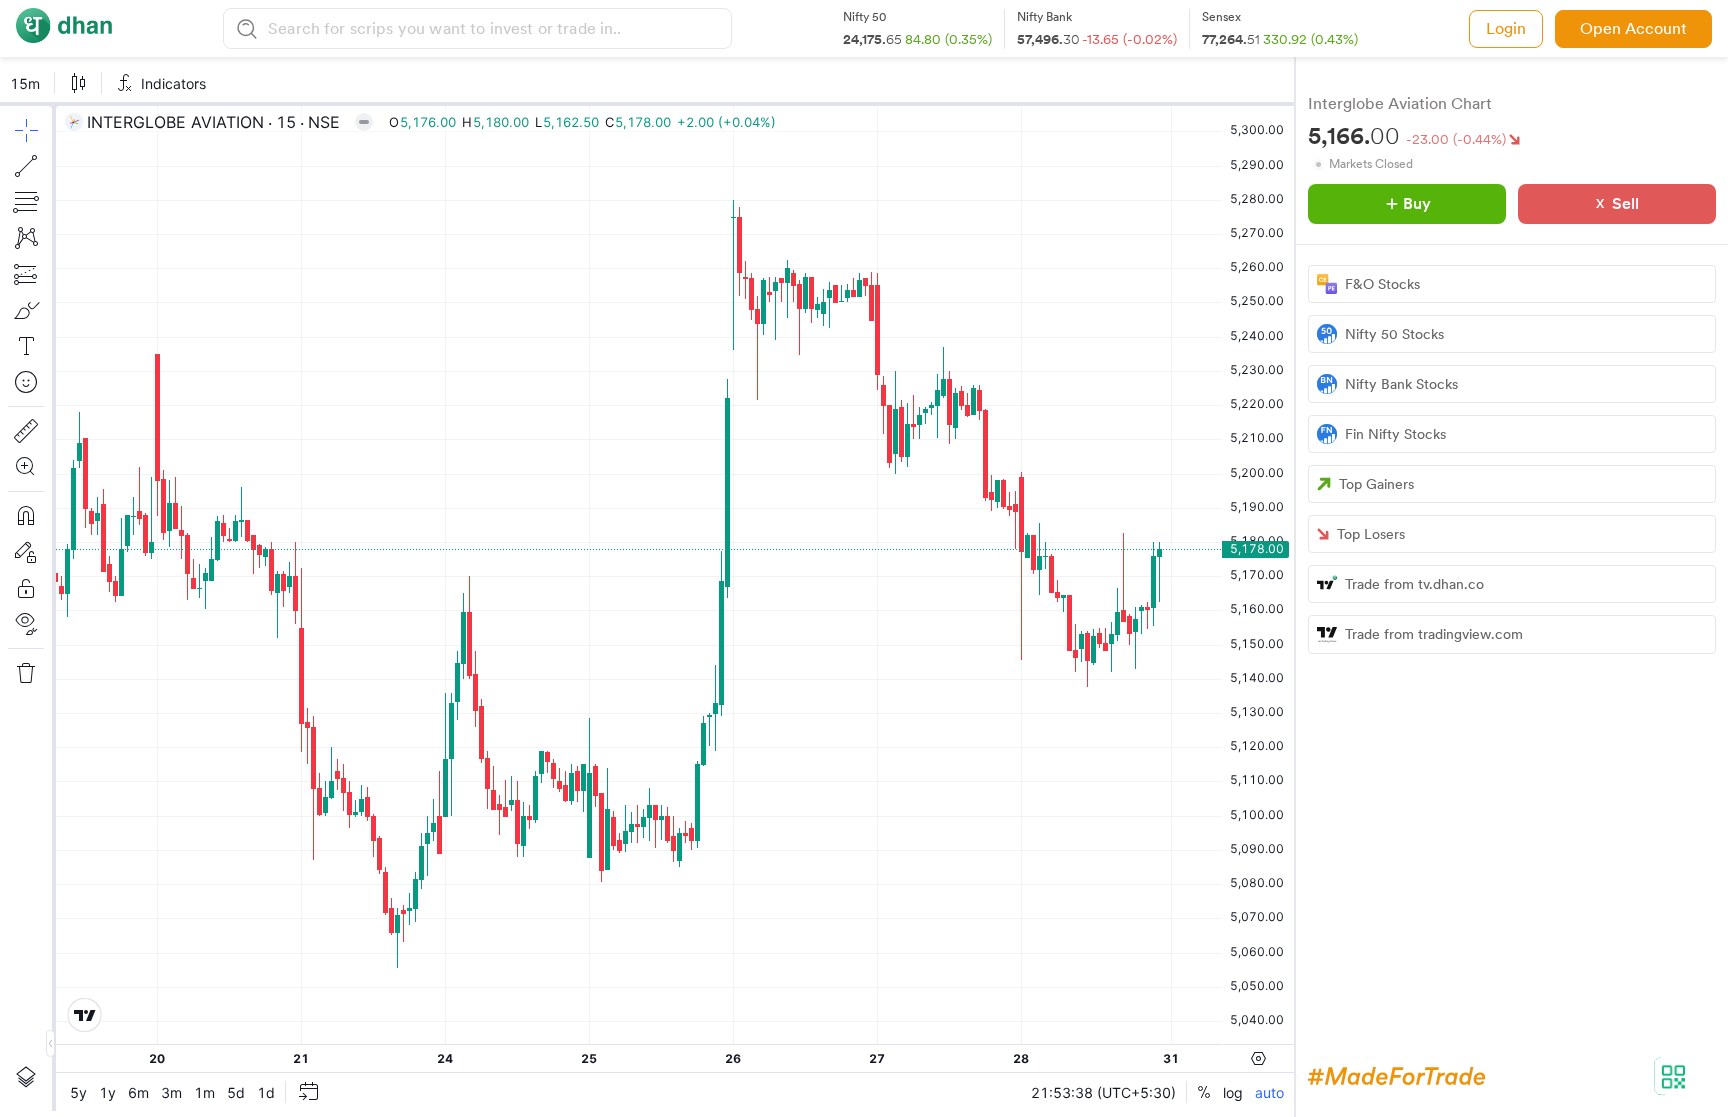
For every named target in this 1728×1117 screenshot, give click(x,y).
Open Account (1633, 28)
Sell (1625, 203)
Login (1506, 28)
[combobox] (497, 28)
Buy (1417, 203)
